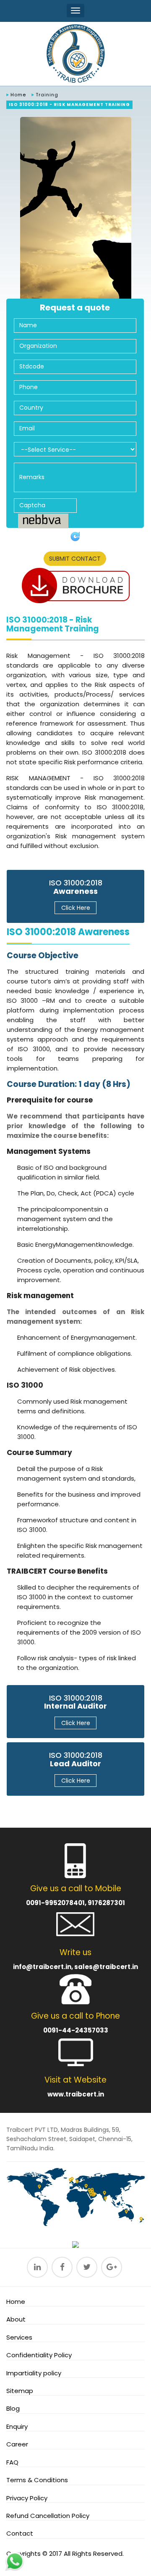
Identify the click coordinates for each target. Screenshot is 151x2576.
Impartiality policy (34, 2373)
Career (17, 2444)
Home (18, 95)
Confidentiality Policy (39, 2355)
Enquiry (17, 2426)
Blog (13, 2408)
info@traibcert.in (42, 1967)
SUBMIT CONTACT (75, 559)
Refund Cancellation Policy (48, 2516)
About (16, 2319)
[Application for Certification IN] (75, 586)
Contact (20, 2533)
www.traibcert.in (76, 2094)
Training (47, 95)
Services (19, 2337)
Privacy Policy (27, 2498)
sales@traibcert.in (106, 1967)
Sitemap (20, 2391)
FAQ (12, 2462)
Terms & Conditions (37, 2480)
